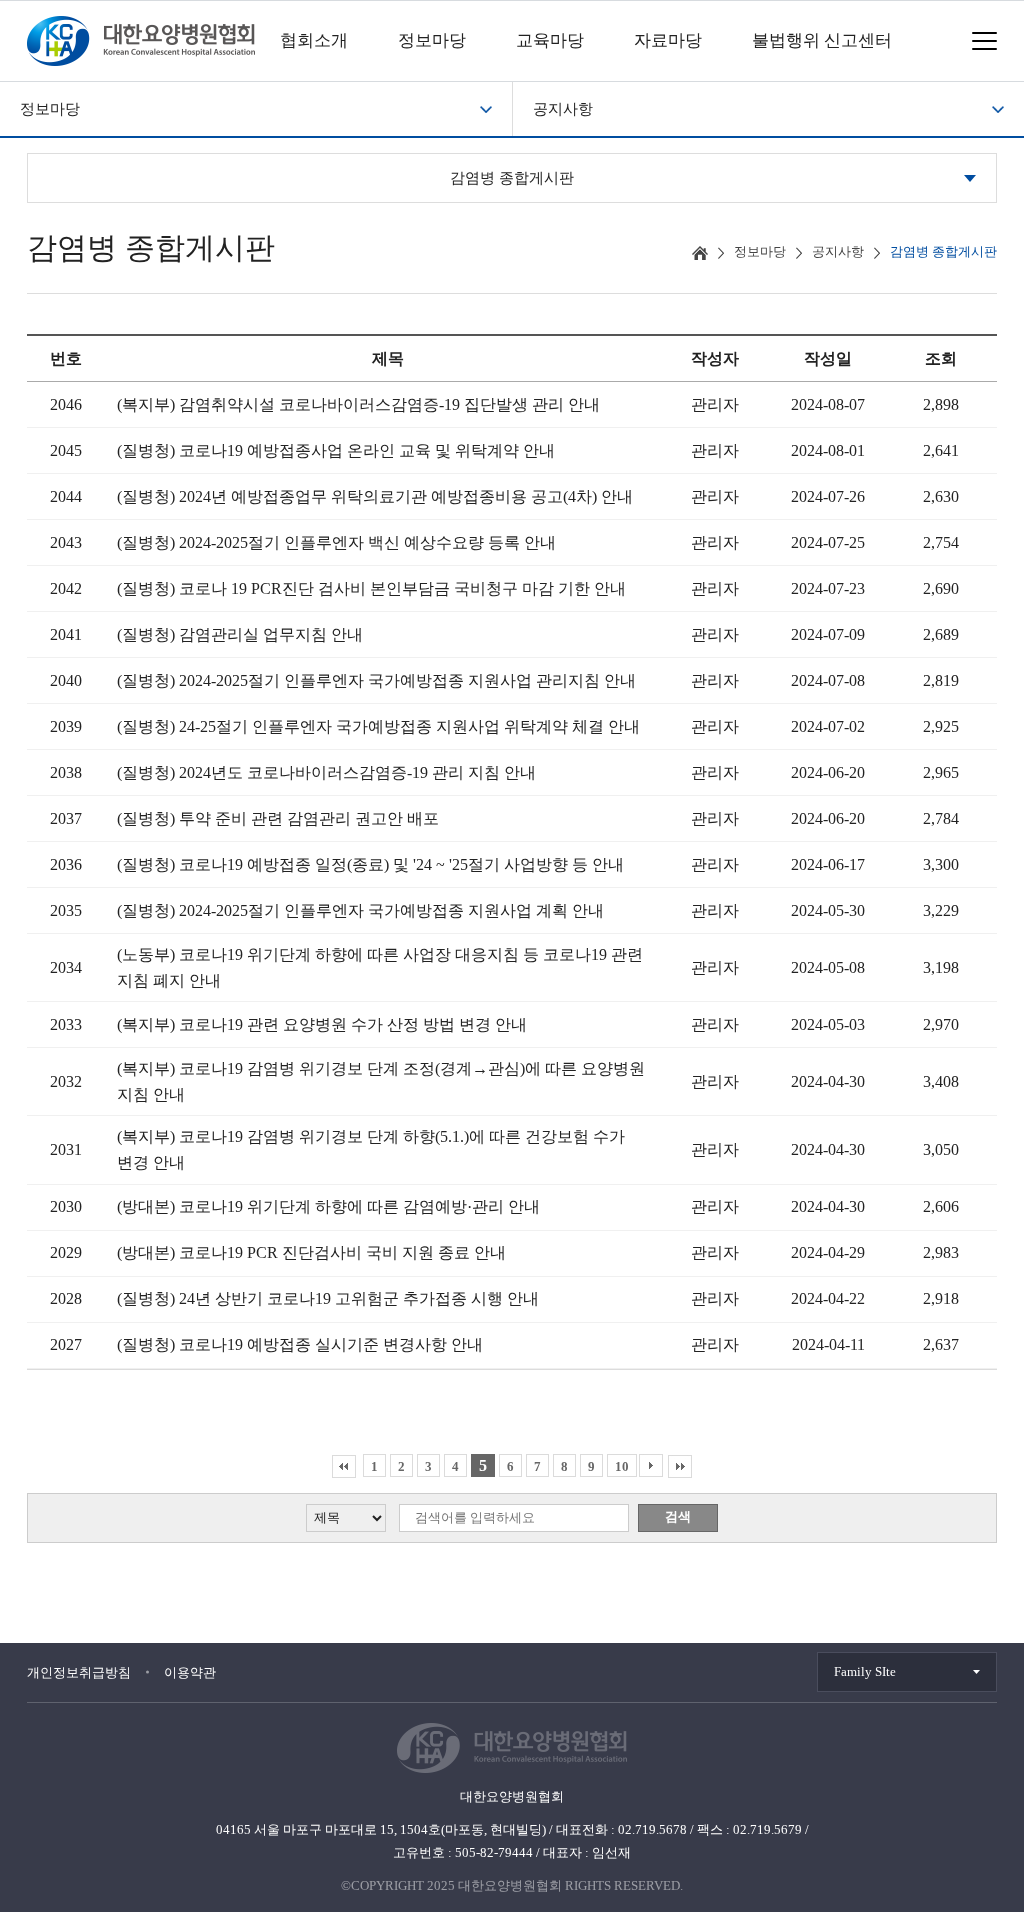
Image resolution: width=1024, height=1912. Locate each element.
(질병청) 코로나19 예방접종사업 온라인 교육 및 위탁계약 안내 (336, 450)
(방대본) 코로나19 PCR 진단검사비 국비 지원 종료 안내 (311, 1252)
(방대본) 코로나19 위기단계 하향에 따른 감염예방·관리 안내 (328, 1206)
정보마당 (432, 40)
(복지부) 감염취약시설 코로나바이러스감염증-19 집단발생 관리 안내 (358, 404)
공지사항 (563, 109)
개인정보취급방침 (79, 1672)
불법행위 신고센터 (822, 40)
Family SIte (865, 1671)
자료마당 (668, 40)
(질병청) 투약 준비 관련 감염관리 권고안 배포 (278, 818)
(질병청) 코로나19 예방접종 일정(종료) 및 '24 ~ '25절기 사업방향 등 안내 (370, 864)
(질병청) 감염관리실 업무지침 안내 (240, 634)
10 (622, 1466)
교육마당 (550, 40)
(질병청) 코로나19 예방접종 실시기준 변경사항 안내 (300, 1344)
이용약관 (190, 1672)
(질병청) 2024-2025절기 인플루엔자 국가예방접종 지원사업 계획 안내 (360, 910)
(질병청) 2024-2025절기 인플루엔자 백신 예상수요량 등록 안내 (336, 542)
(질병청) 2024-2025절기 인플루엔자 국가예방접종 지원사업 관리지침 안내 (376, 680)
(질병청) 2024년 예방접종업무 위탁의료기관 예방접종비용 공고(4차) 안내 (375, 496)
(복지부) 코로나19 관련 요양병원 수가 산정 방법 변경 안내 (322, 1024)
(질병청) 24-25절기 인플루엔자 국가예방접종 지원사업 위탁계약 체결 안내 (378, 726)
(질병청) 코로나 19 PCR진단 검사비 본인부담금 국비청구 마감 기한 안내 (371, 588)
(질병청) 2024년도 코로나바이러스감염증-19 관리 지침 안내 (326, 772)
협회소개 (314, 40)
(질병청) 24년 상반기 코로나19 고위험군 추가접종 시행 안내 (328, 1298)
